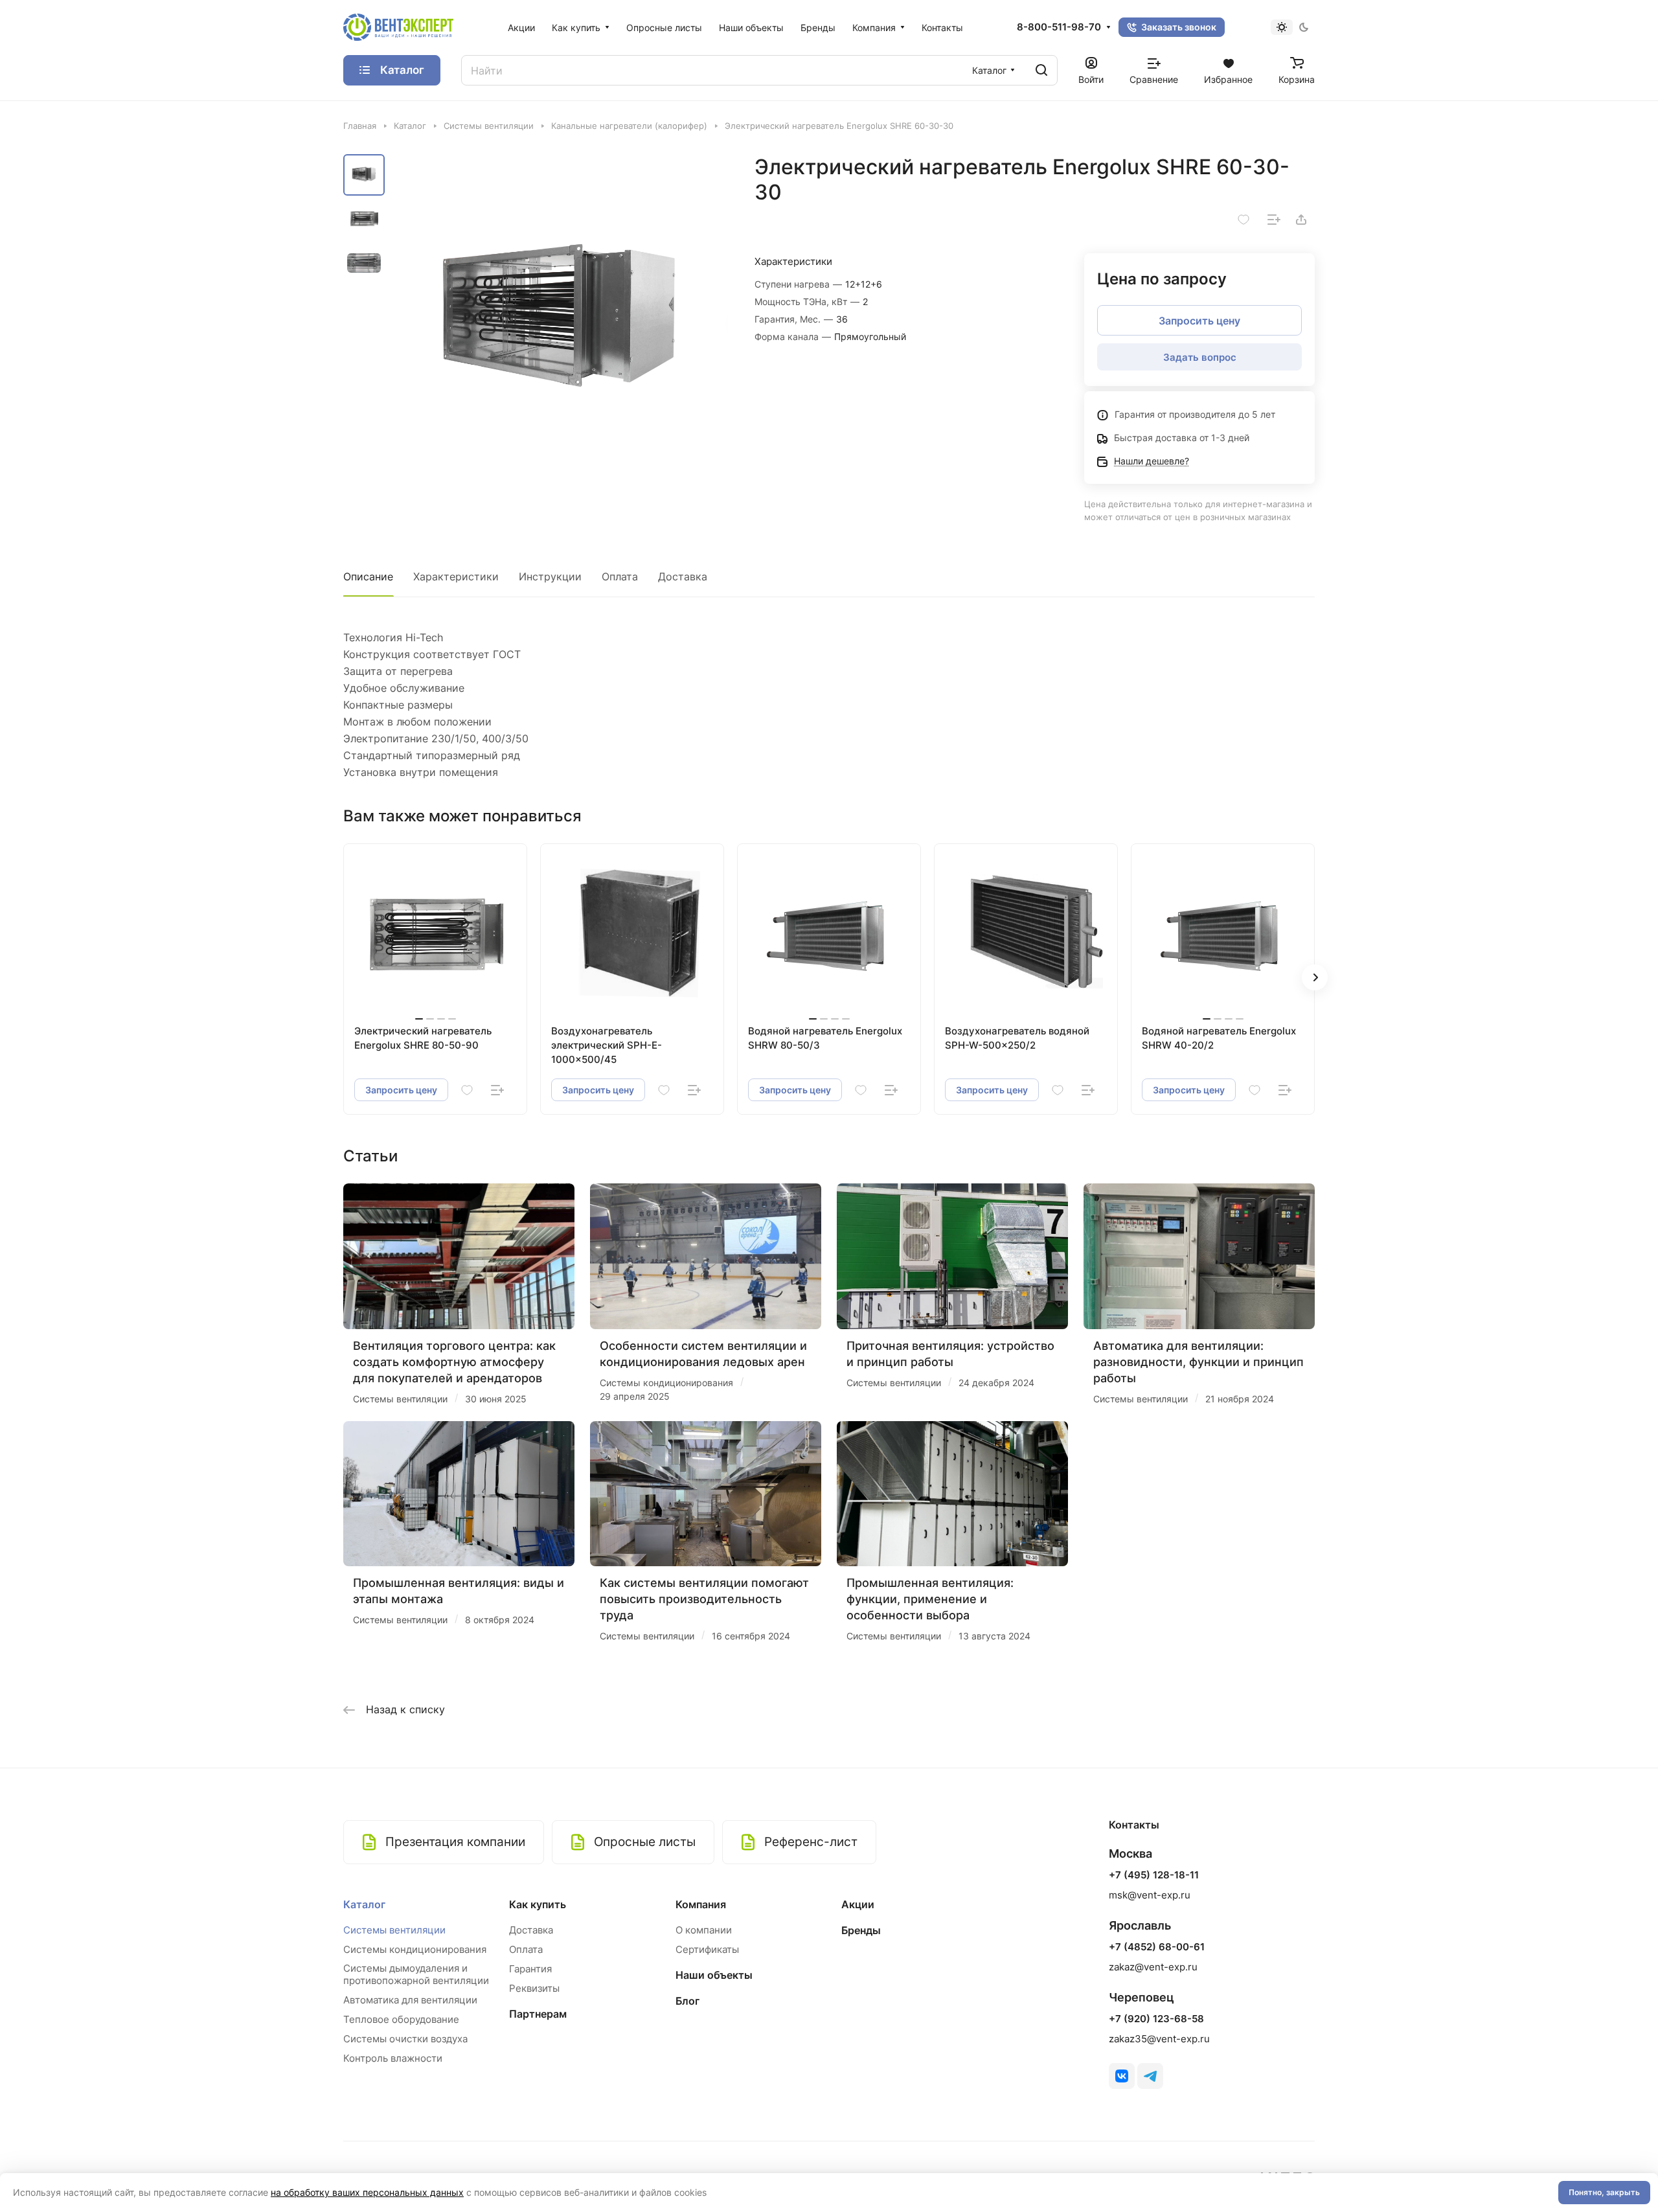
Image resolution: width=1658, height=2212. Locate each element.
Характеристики (456, 576)
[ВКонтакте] (1122, 2076)
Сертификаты (707, 1949)
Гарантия (530, 1969)
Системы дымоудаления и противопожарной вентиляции (416, 1974)
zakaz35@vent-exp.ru (1159, 2039)
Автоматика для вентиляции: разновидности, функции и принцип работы (1198, 1362)
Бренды (861, 1930)
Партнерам (538, 2014)
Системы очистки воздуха (405, 2039)
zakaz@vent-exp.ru (1153, 1967)
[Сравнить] (1274, 220)
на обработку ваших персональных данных (367, 2192)
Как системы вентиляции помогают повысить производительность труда (704, 1599)
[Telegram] (1150, 2076)
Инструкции (550, 576)
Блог (687, 2001)
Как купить (538, 1904)
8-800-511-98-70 (1059, 27)
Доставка (683, 576)
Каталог (364, 1904)
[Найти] (1041, 70)
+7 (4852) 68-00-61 (1157, 1947)
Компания (701, 1904)
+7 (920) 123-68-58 (1156, 2019)
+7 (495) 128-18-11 (1154, 1875)
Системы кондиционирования (415, 1949)
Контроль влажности (393, 2058)
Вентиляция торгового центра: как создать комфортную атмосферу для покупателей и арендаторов (454, 1362)
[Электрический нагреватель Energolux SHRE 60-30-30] (560, 322)
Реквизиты (534, 1988)
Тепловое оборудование (401, 2019)
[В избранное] (1243, 220)
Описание (368, 576)
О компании (704, 1930)
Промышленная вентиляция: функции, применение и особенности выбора (930, 1599)
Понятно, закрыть (1604, 2192)
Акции (858, 1904)
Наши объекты (714, 1975)
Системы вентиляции (394, 1930)
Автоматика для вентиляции (410, 2000)
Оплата (620, 576)
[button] (1315, 977)
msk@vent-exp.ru (1150, 1895)
